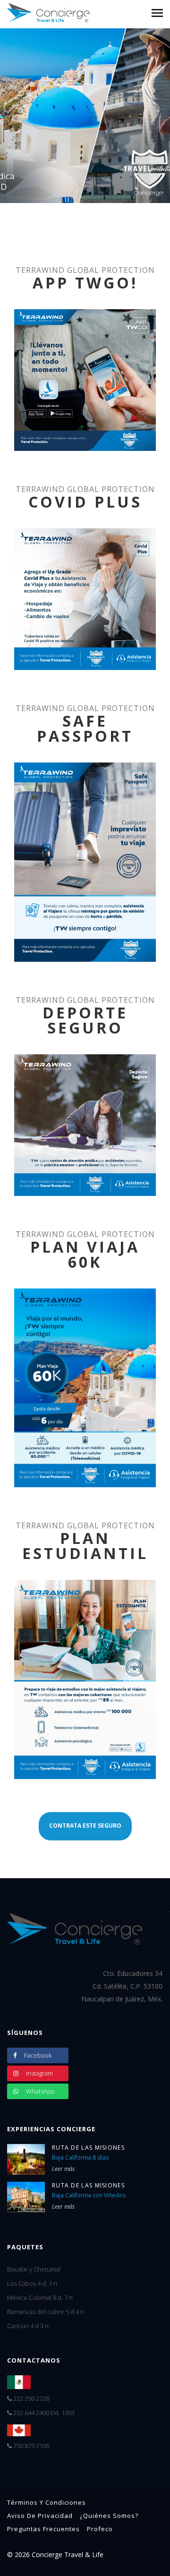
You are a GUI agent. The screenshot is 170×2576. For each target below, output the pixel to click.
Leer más (63, 2169)
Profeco (100, 2529)
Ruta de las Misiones (88, 2148)
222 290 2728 (30, 2398)
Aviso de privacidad (40, 2516)
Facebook (37, 2055)
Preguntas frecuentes (43, 2529)
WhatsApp (40, 2091)
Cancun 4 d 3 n (28, 2326)
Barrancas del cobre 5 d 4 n (46, 2312)
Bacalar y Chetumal (34, 2269)
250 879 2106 (30, 2446)
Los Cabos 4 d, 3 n (32, 2283)
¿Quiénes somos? (109, 2516)
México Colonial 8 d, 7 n (40, 2297)
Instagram (39, 2073)
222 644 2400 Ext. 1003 (43, 2413)
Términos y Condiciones (47, 2502)
